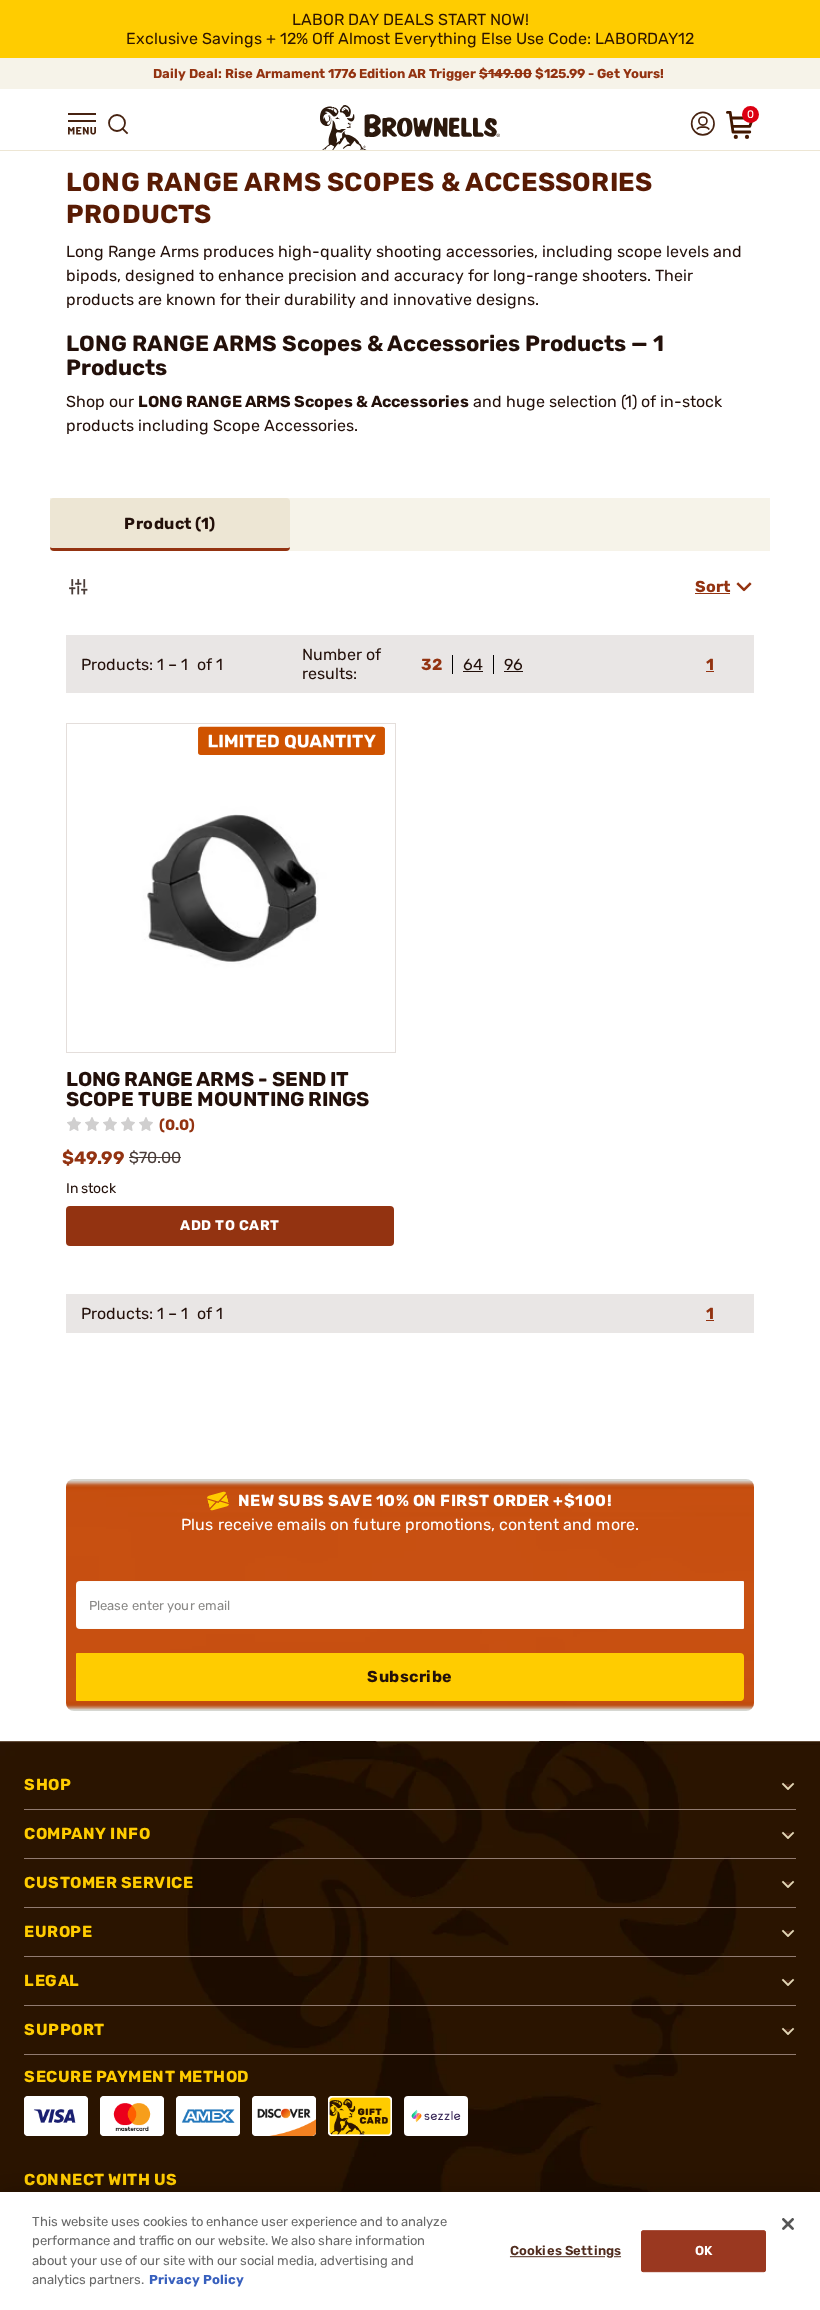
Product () (170, 523)
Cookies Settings (565, 2250)
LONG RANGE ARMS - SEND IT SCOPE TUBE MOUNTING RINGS (217, 1089)
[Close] (788, 2224)
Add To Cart (230, 1225)
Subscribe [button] (410, 1676)
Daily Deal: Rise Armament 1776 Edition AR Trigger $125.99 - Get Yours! (410, 73)
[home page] (410, 127)
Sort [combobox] (712, 586)
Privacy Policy (196, 2279)
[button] (82, 124)
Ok (703, 2250)
